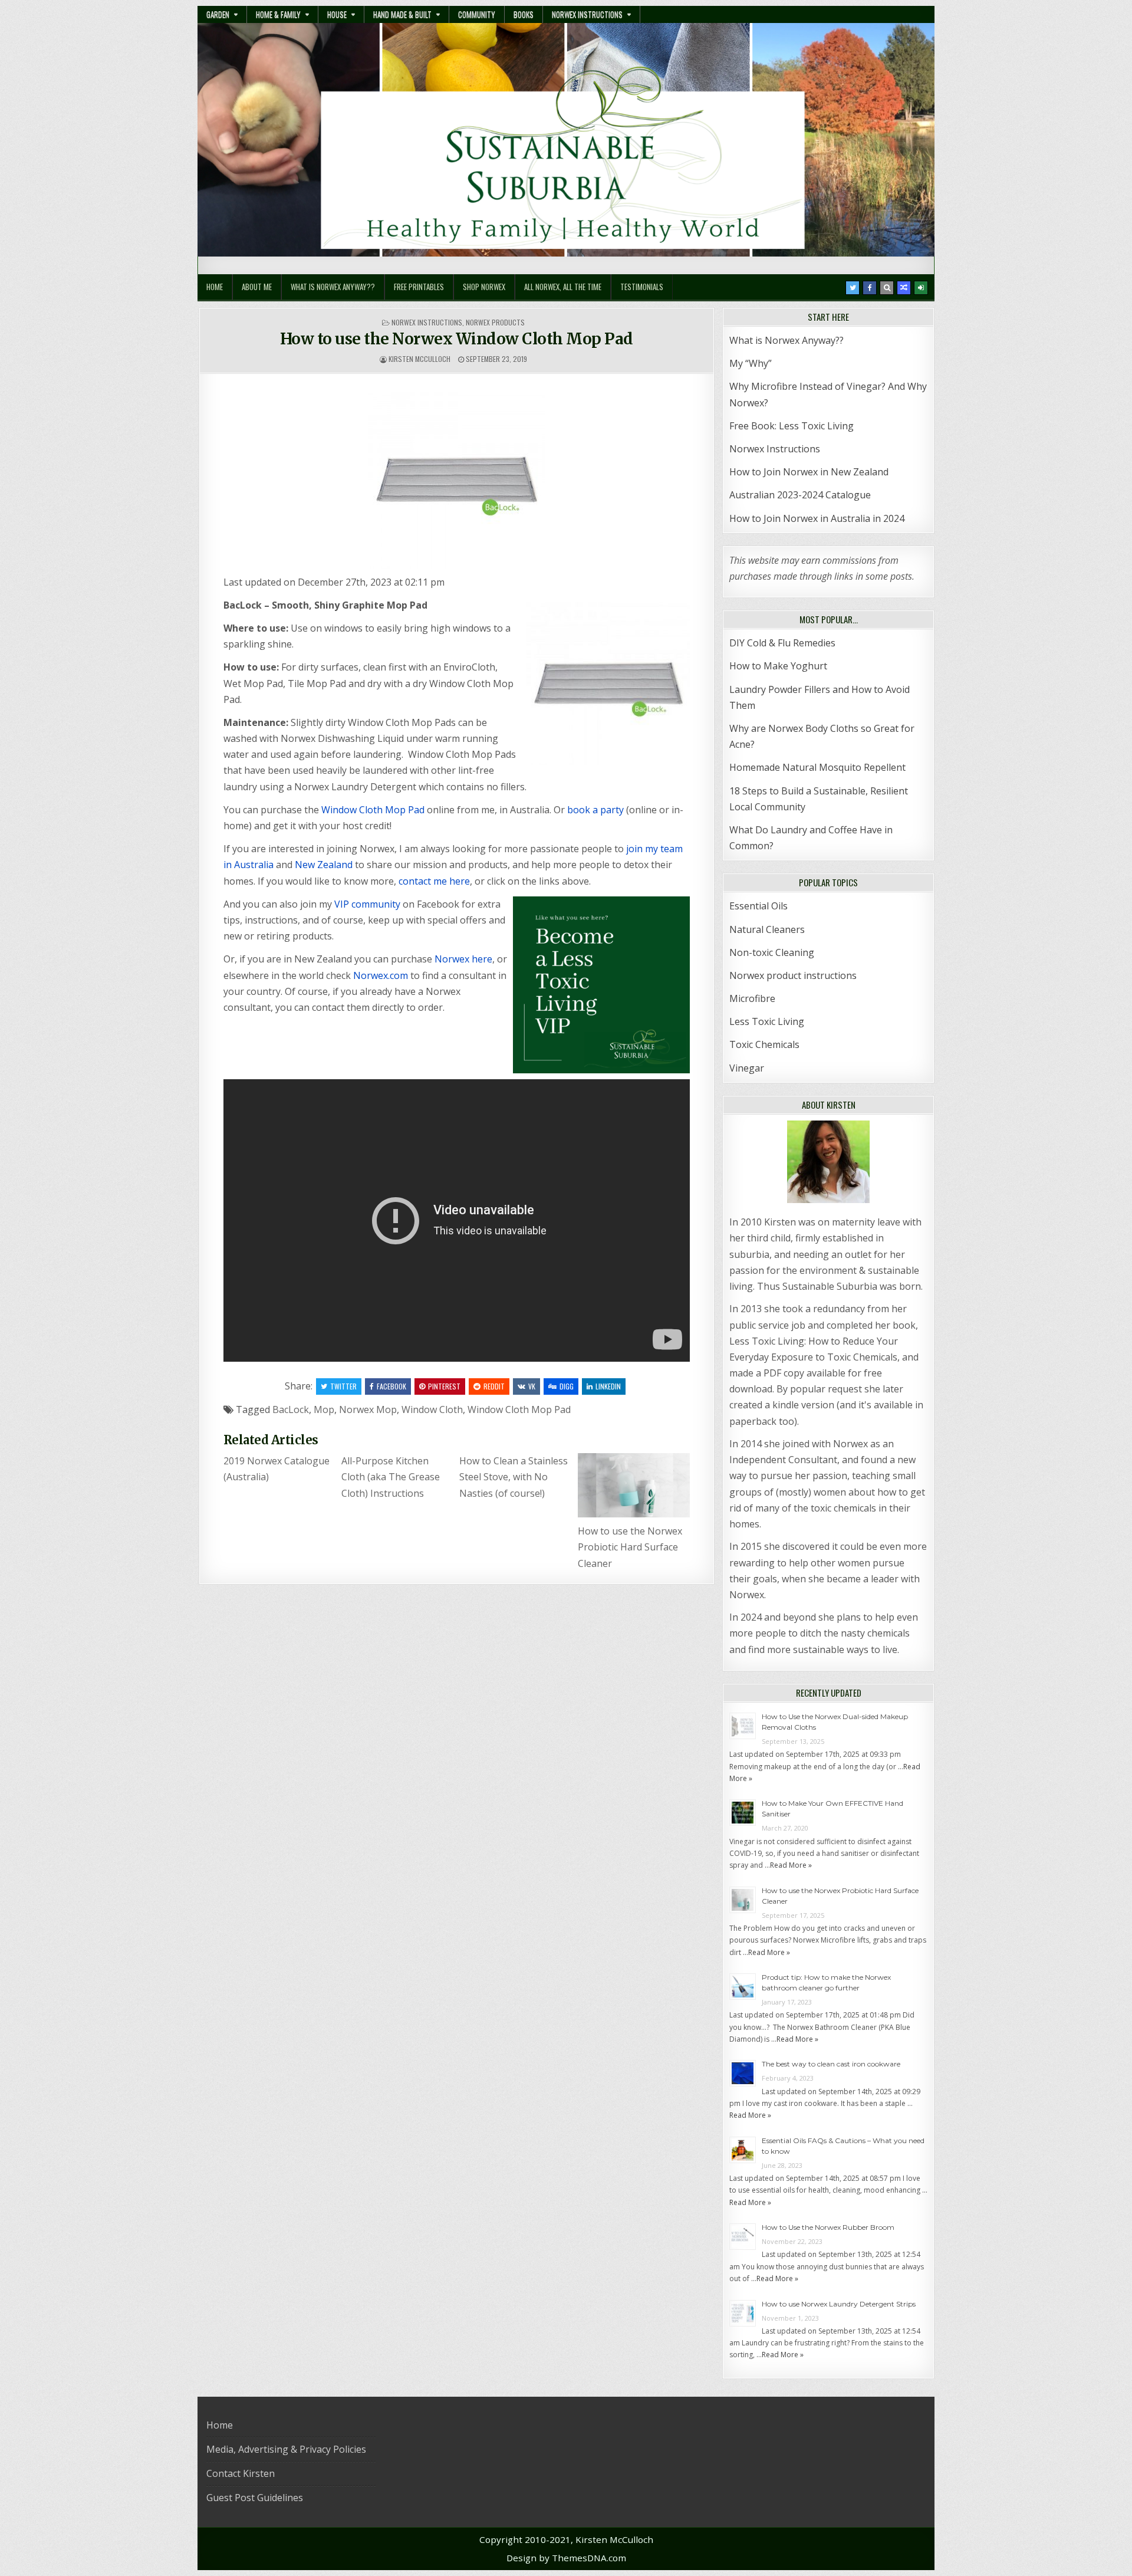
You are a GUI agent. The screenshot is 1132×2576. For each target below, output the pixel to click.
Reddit (494, 1386)
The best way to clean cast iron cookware (831, 2064)
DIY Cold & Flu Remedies (782, 643)
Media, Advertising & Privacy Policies (286, 2449)
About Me (257, 287)
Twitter (343, 1386)
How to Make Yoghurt (778, 666)
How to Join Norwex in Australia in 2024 (817, 518)
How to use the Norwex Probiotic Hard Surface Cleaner (630, 1547)
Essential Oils (758, 906)
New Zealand (324, 865)
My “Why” (751, 363)
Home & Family (278, 14)
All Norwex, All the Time (563, 287)
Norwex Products (495, 322)
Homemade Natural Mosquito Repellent (817, 767)
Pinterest (444, 1386)
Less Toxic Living (767, 1021)
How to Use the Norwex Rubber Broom (828, 2227)
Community (477, 14)
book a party (595, 810)
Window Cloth (432, 1409)
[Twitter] (853, 288)
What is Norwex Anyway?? (333, 287)
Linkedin (608, 1386)
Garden (218, 14)
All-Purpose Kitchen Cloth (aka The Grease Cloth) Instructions (391, 1477)
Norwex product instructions (793, 975)
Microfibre (752, 998)
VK (532, 1386)
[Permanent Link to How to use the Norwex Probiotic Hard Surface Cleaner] (634, 1485)
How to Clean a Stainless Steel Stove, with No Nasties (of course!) (514, 1477)
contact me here (434, 881)
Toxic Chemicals (764, 1044)
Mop (324, 1409)
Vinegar (747, 1068)
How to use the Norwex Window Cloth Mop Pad (457, 339)
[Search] (887, 288)
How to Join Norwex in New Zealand (809, 472)
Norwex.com (381, 975)
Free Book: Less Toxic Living (792, 426)
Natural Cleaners (767, 929)
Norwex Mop (368, 1409)
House (337, 14)
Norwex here (463, 959)
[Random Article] (904, 288)
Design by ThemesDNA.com (566, 2558)
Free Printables (419, 287)
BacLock (291, 1409)
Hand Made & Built (402, 14)
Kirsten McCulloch (419, 359)
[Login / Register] (921, 288)
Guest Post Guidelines (255, 2498)
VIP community (367, 904)
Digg (567, 1386)
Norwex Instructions (587, 14)
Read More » (791, 1865)
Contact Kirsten (241, 2473)
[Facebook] (870, 288)
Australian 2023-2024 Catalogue (800, 495)
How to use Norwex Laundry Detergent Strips (839, 2304)
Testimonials (642, 287)
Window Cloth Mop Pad (373, 810)
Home (215, 287)
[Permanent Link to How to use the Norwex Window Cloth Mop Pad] (457, 480)
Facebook (391, 1386)
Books (524, 14)
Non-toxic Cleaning (772, 952)
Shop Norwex (484, 287)
